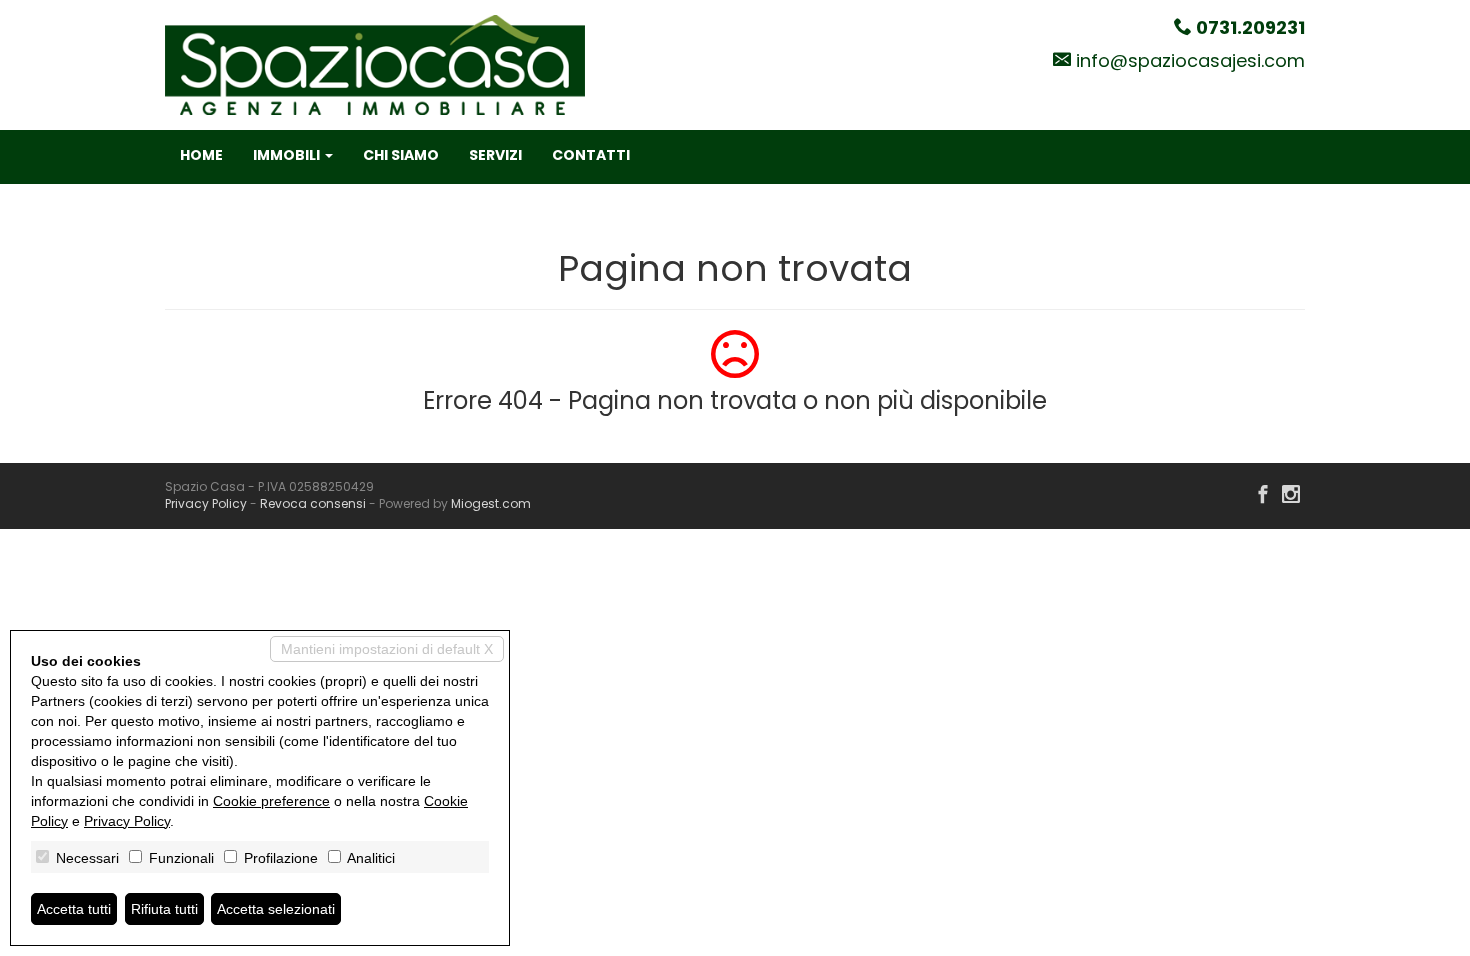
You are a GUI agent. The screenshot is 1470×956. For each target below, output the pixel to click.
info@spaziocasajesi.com (1190, 60)
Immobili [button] (288, 155)
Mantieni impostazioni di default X (387, 649)
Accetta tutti (74, 909)
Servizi (495, 155)
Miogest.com (491, 503)
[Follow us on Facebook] (1263, 496)
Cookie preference (271, 801)
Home (201, 155)
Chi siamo (401, 155)
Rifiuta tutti (164, 909)
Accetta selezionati (276, 909)
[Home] (375, 64)
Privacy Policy (206, 503)
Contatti (591, 155)
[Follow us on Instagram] (1291, 496)
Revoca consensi (313, 503)
